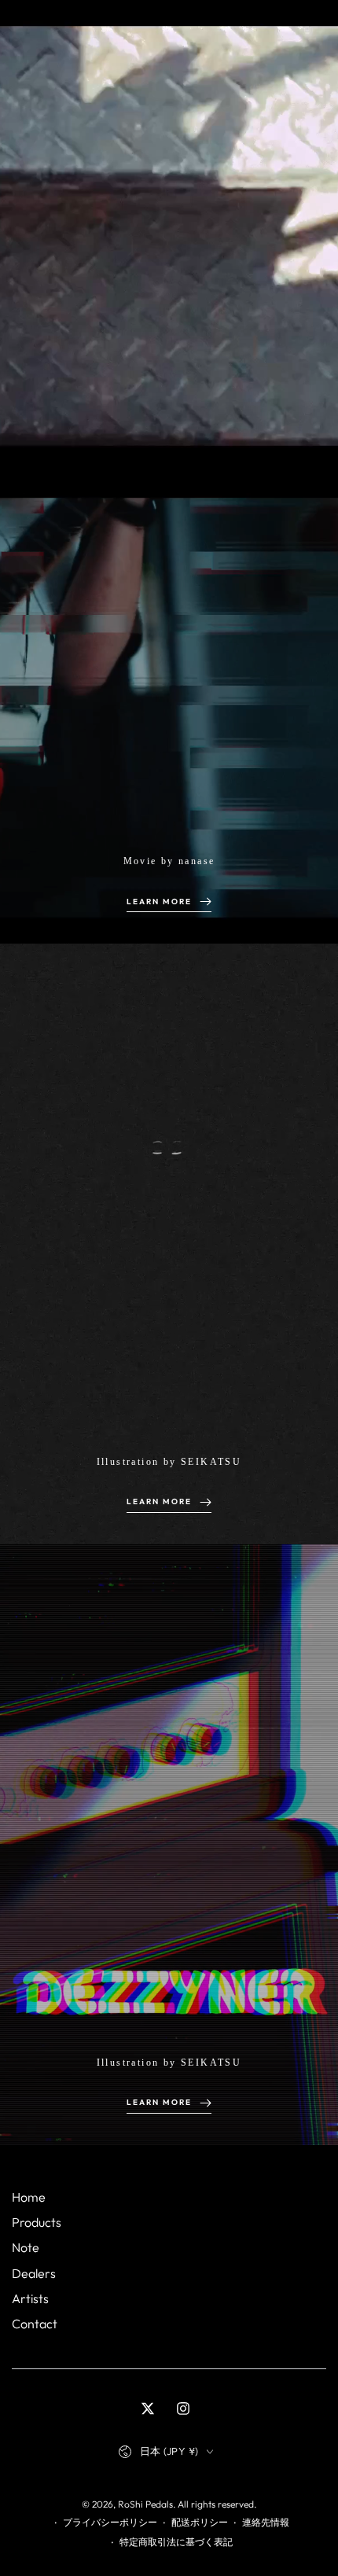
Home (29, 2197)
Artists (30, 2298)
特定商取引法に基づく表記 (176, 2542)
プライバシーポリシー (110, 2522)
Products (37, 2222)
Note (26, 2247)
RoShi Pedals (145, 2504)
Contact (35, 2324)
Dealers (34, 2273)
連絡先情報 (266, 2522)
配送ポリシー (200, 2522)
